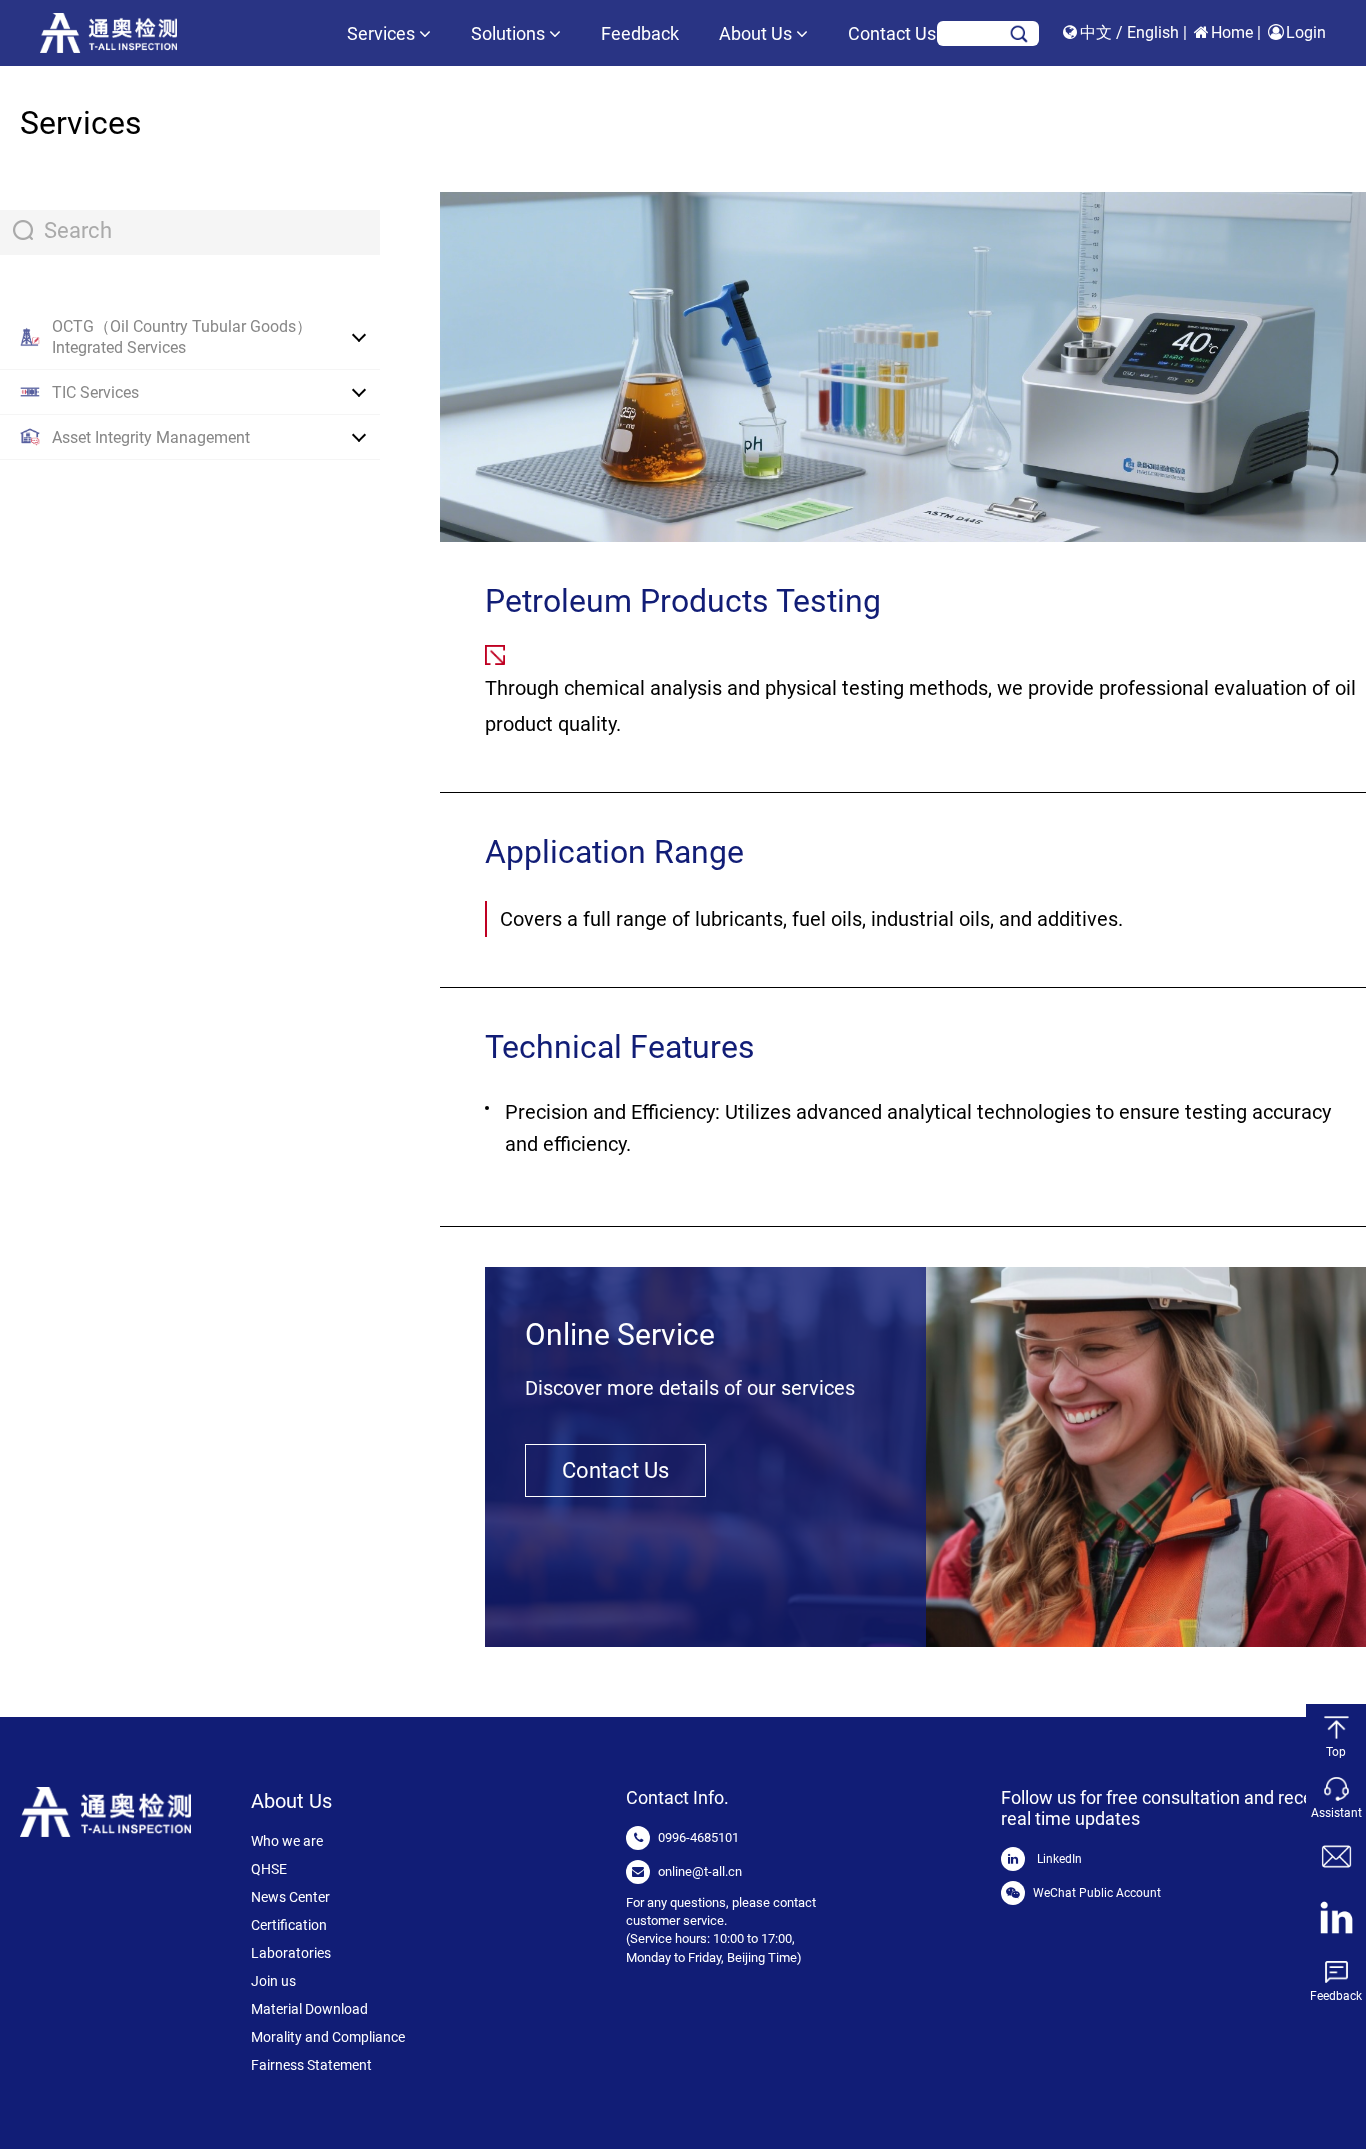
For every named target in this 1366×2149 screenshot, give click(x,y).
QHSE (269, 1869)
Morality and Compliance (328, 2037)
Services (383, 33)
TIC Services (95, 392)
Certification (289, 1925)
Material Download (309, 2009)
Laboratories (291, 1953)
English (1155, 32)
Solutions (510, 33)
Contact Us (892, 33)
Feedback (640, 33)
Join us (273, 1981)
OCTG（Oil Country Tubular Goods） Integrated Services (182, 337)
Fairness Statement (311, 2065)
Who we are (287, 1841)
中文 (1098, 32)
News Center (290, 1897)
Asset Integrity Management (151, 437)
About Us (757, 33)
